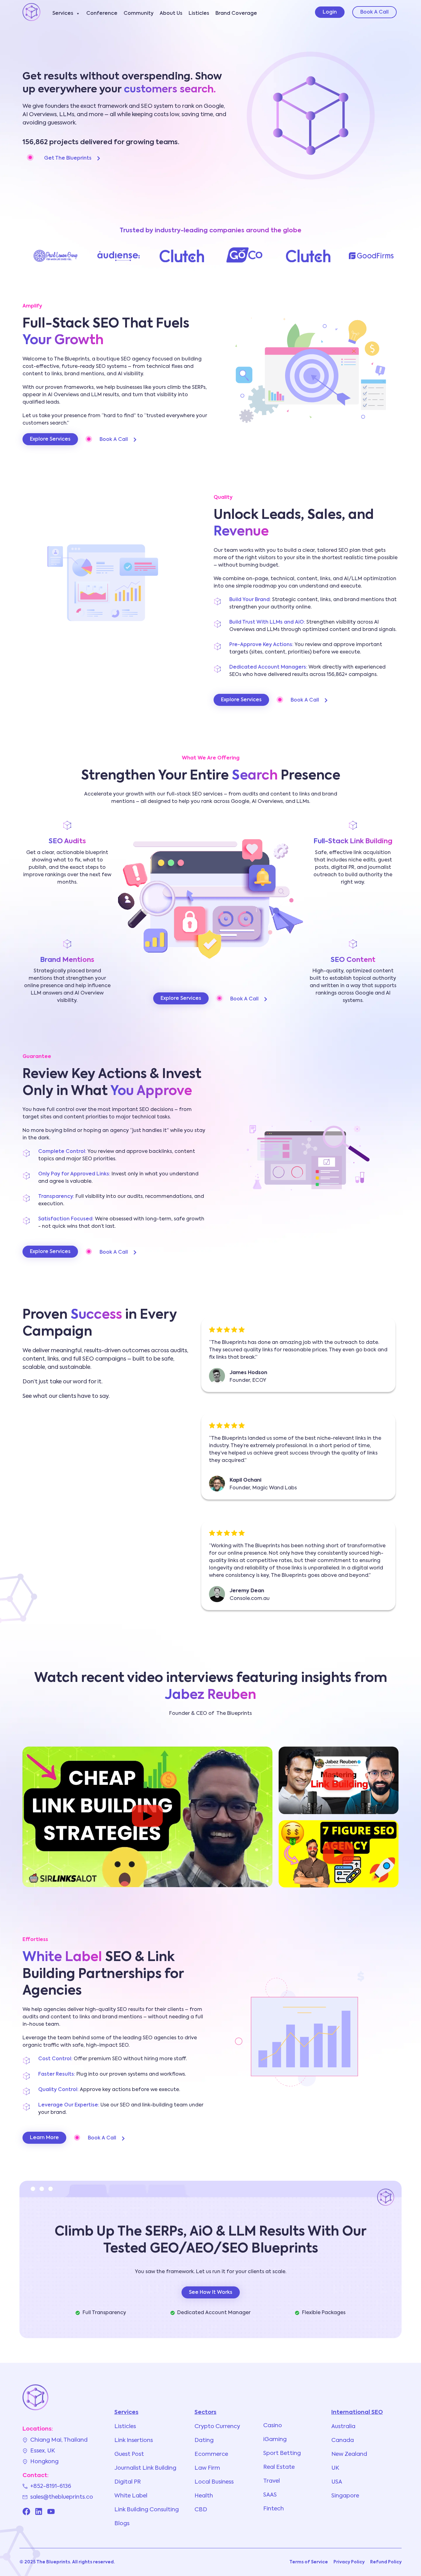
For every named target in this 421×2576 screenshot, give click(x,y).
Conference (102, 14)
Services (63, 14)
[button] (147, 1817)
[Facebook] (26, 2511)
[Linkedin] (39, 2511)
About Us (171, 14)
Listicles (199, 14)
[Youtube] (51, 2511)
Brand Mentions (67, 960)
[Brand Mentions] (67, 944)
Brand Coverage (236, 14)
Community (139, 14)
